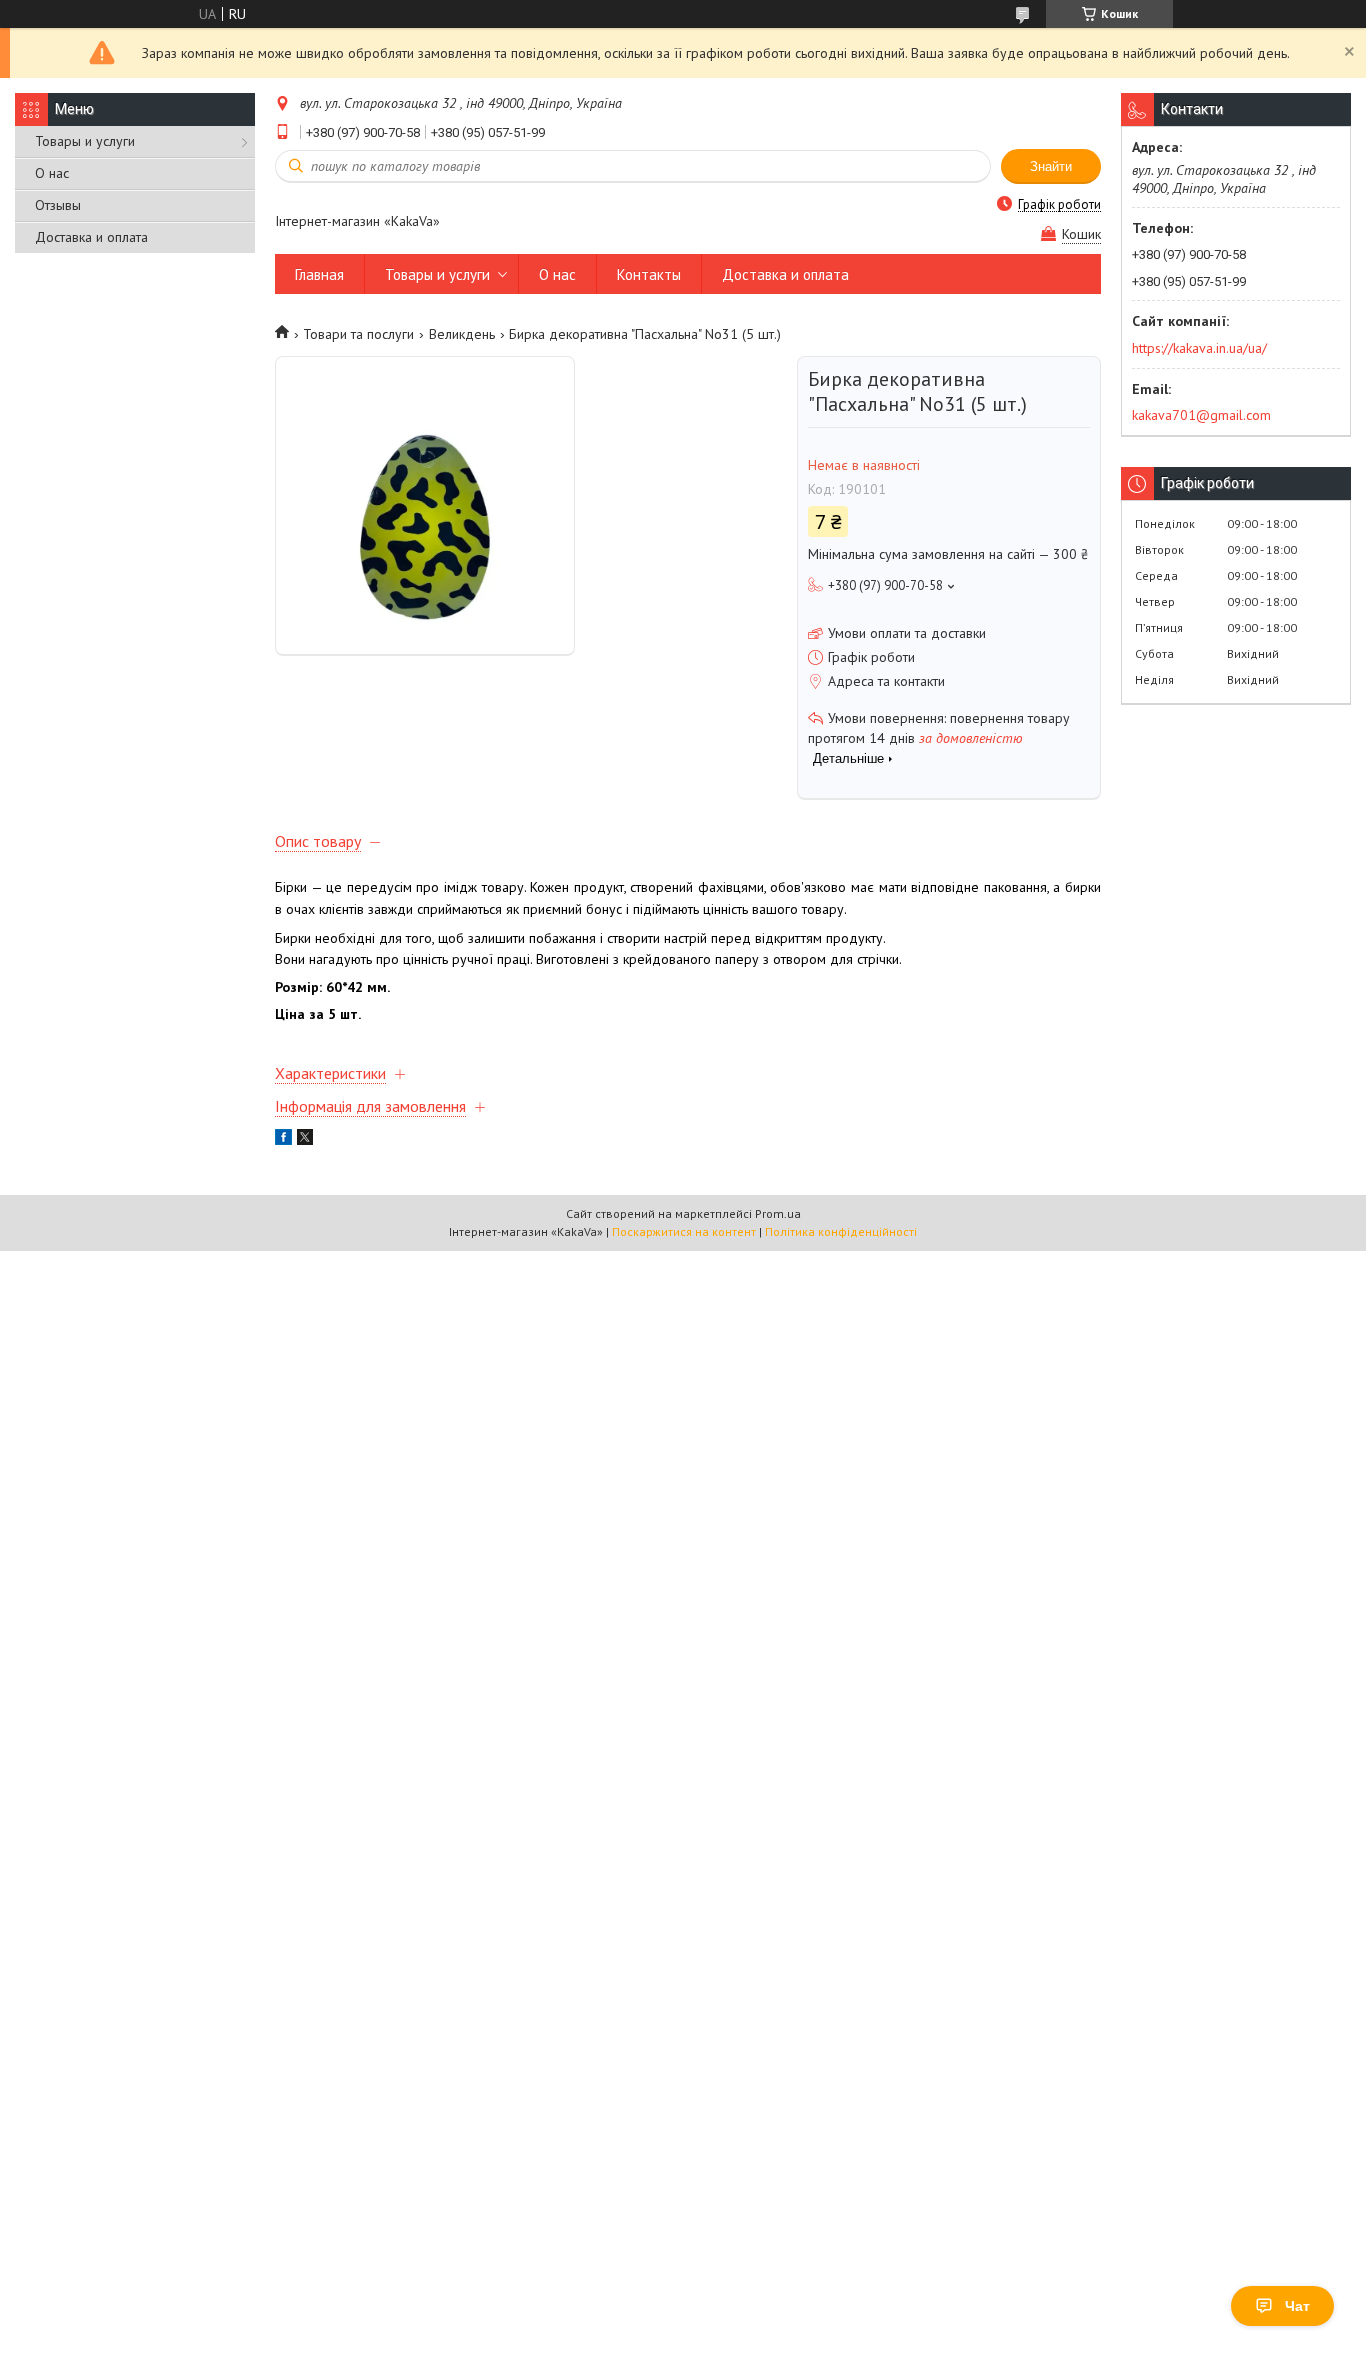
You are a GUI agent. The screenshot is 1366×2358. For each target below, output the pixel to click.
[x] (305, 1140)
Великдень (462, 334)
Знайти (1051, 166)
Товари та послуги (358, 334)
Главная (319, 274)
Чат (1297, 2306)
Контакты (649, 274)
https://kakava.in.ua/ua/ (1199, 348)
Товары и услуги (85, 141)
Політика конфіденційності (841, 1231)
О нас (52, 173)
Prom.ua (778, 1213)
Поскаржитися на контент (684, 1231)
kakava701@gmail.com (1201, 415)
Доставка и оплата (91, 237)
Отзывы (58, 205)
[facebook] (283, 1140)
